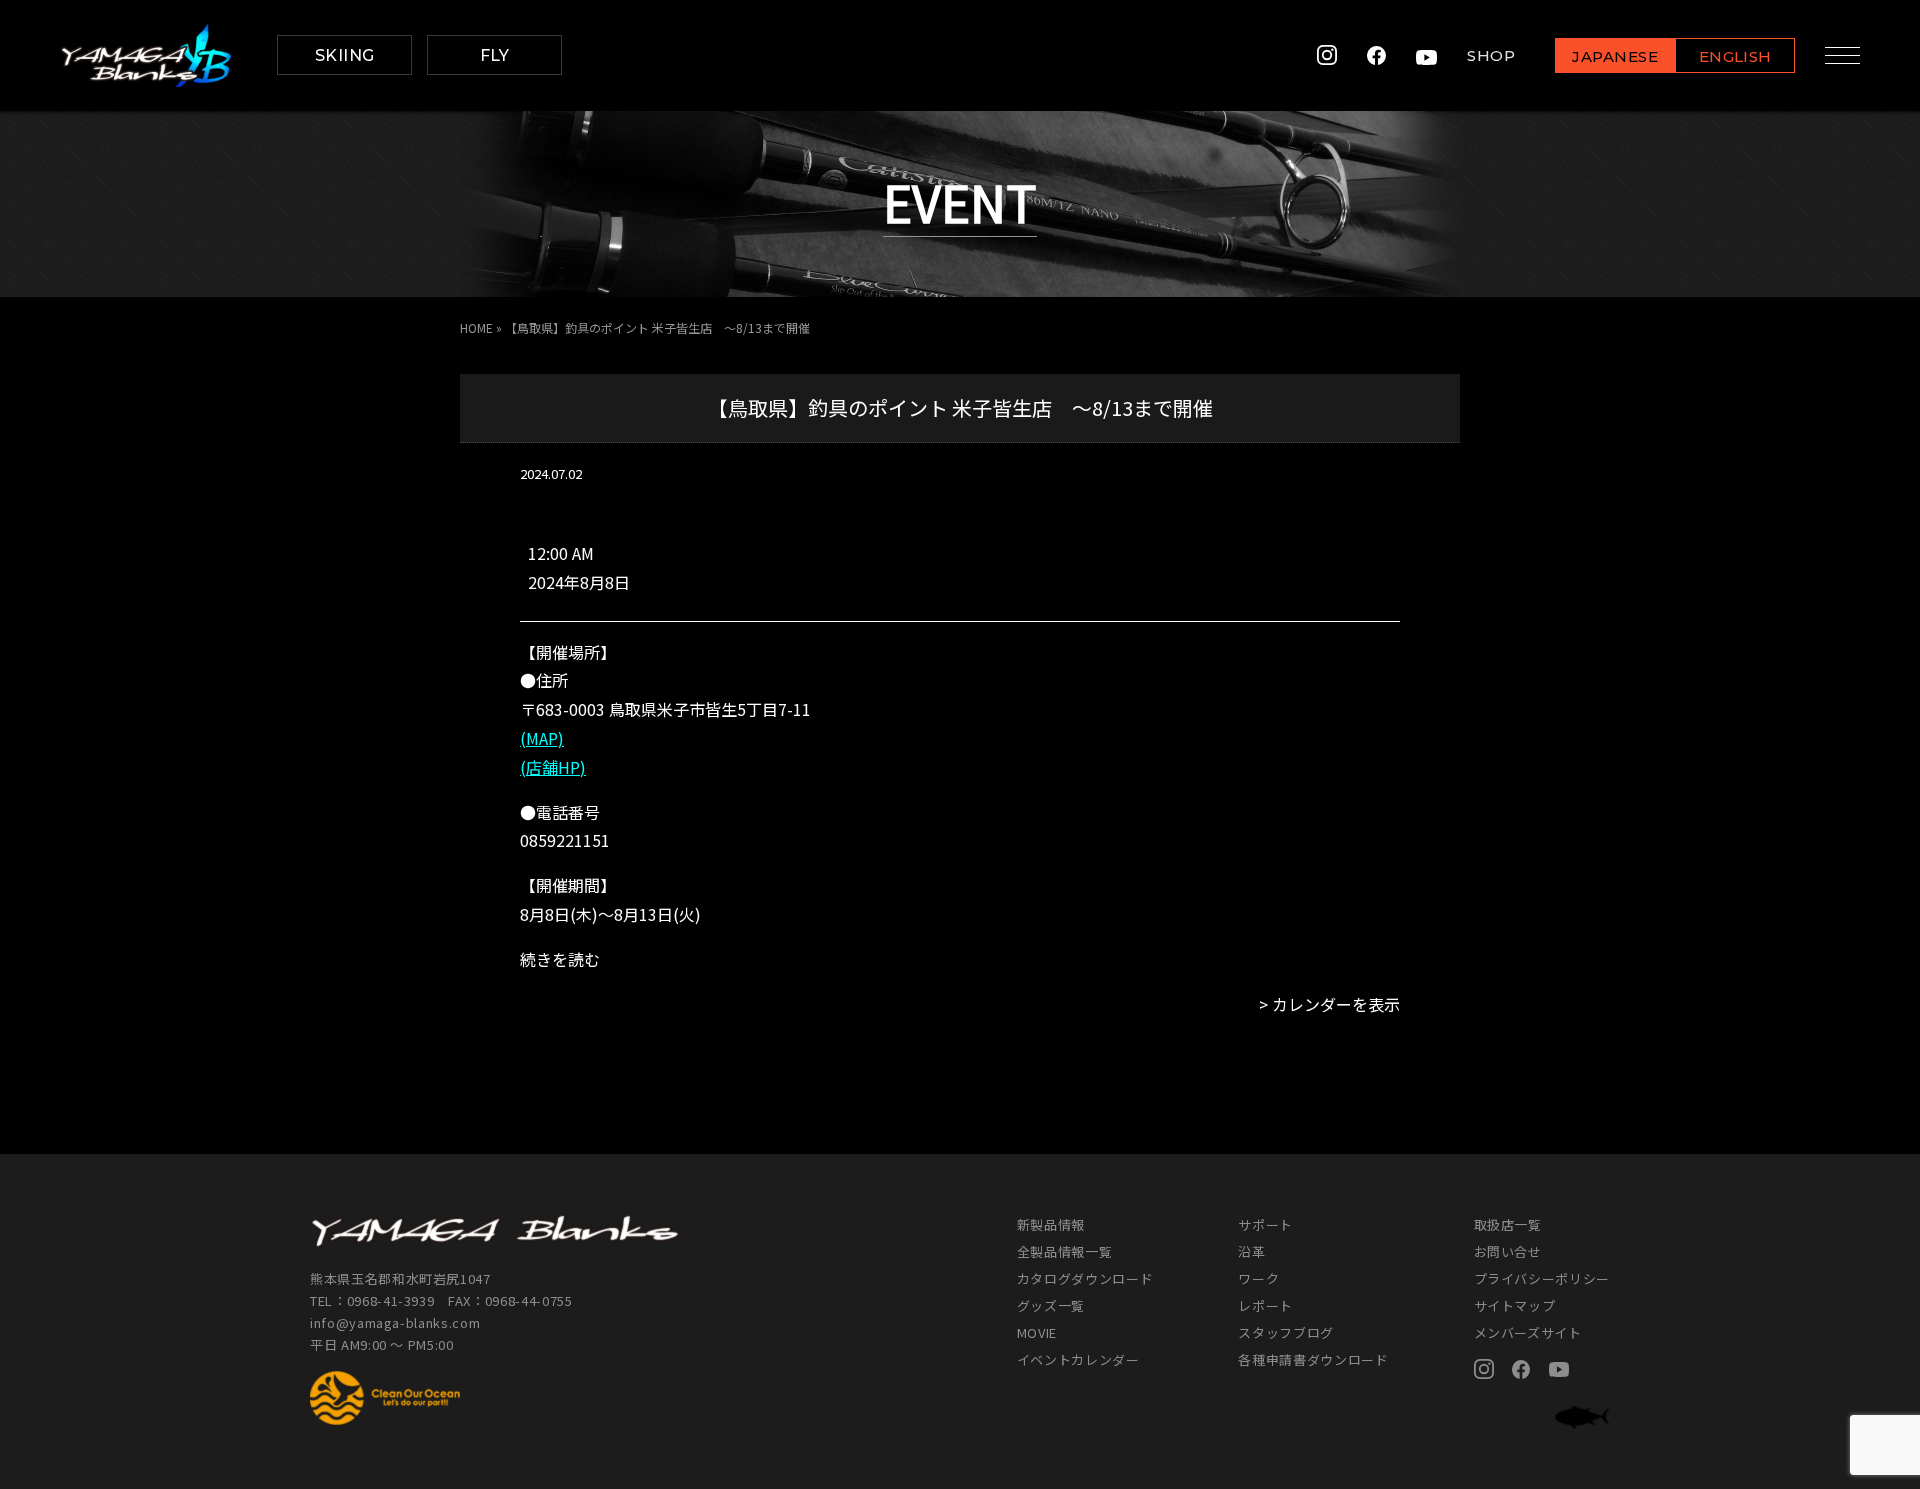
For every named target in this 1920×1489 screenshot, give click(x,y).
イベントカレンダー (1078, 1359)
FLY (495, 55)
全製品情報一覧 (1065, 1251)
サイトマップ (1515, 1305)
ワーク (1258, 1278)
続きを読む (560, 959)
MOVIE (1037, 1332)
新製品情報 (1051, 1224)
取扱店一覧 (1508, 1224)
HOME (476, 327)
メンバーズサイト (1528, 1332)
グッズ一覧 (1051, 1305)
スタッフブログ (1286, 1332)
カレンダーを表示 (1336, 1004)
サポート (1265, 1224)
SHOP (1491, 55)
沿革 (1251, 1251)
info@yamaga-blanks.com (395, 1322)
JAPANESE (1615, 56)
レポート (1265, 1305)
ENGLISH (1735, 56)
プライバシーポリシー (1542, 1278)
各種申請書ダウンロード (1313, 1359)
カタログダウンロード (1085, 1278)
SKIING (345, 55)
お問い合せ (1508, 1251)
